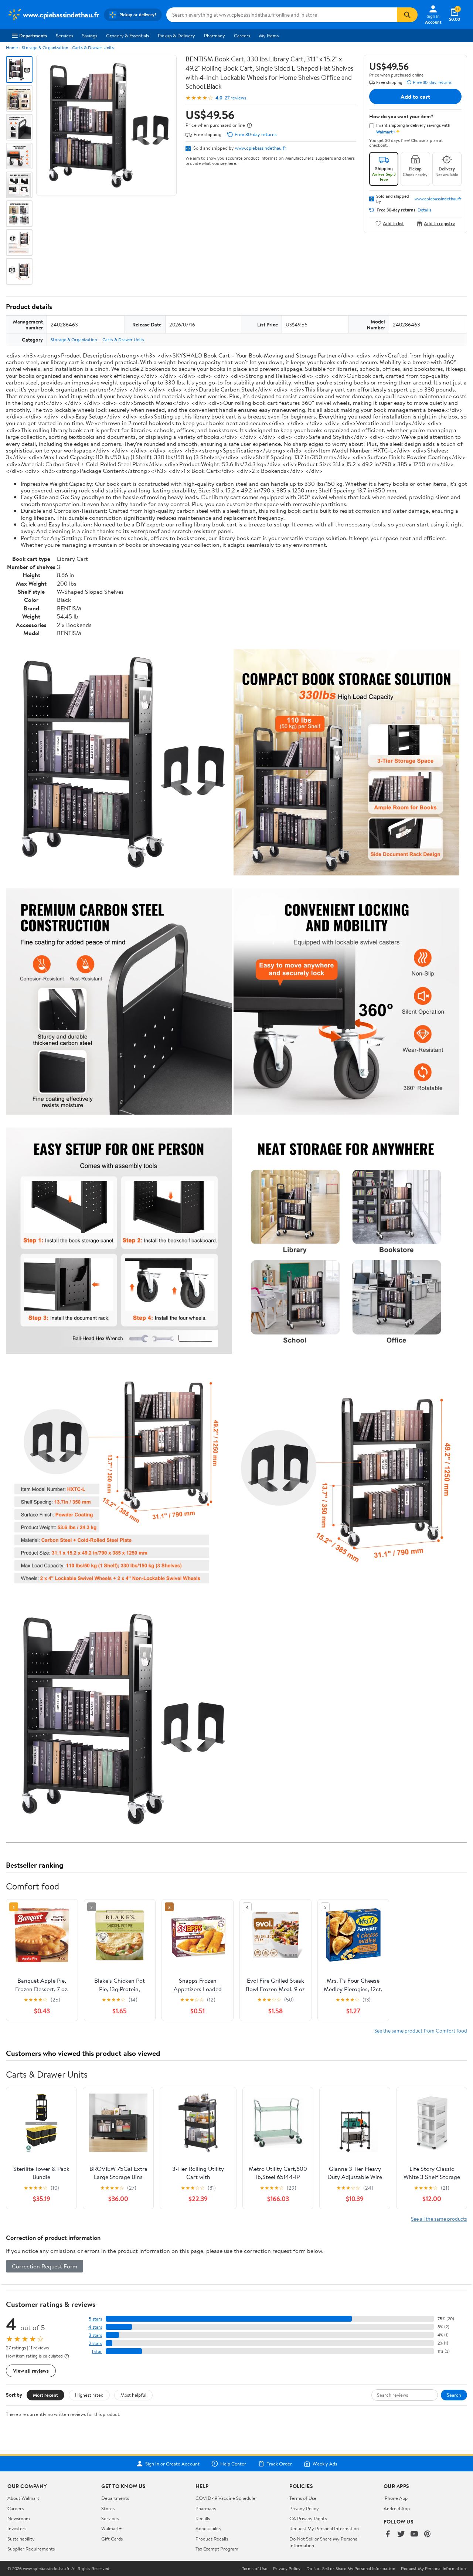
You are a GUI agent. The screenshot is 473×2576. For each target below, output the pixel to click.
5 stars (95, 2319)
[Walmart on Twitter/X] (401, 2534)
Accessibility (209, 2528)
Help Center (233, 2464)
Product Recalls (212, 2539)
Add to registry (440, 223)
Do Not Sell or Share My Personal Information (351, 2569)
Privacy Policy (304, 2508)
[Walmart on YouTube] (414, 2534)
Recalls (203, 2518)
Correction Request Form (45, 2266)
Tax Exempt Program (217, 2549)
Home (12, 48)
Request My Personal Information (324, 2528)
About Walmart (23, 2498)
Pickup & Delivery (176, 35)
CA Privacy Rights (308, 2518)
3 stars (95, 2335)
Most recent (45, 2395)
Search (454, 2395)
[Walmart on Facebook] (388, 2534)
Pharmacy (215, 35)
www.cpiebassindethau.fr (261, 148)
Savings (90, 35)
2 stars (95, 2343)
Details (424, 210)
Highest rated (89, 2395)
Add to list (393, 223)
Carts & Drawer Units (93, 48)
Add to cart (415, 96)
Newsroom (19, 2518)
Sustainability (21, 2539)
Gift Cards (112, 2539)
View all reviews (31, 2371)
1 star (97, 2351)
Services (64, 35)
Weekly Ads (325, 2464)
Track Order (279, 2464)
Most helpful (133, 2395)
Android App (397, 2508)
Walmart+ (112, 2528)
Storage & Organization (45, 48)
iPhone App (396, 2498)
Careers (242, 35)
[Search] (407, 15)
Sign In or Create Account (172, 2464)
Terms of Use (303, 2498)
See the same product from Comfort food (421, 2031)
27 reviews (235, 98)
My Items (269, 35)
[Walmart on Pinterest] (428, 2534)
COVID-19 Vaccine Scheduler (226, 2498)
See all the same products (439, 2219)
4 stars (95, 2327)
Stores (108, 2508)
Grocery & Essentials (127, 35)
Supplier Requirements (31, 2549)
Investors (17, 2528)
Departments (33, 35)
